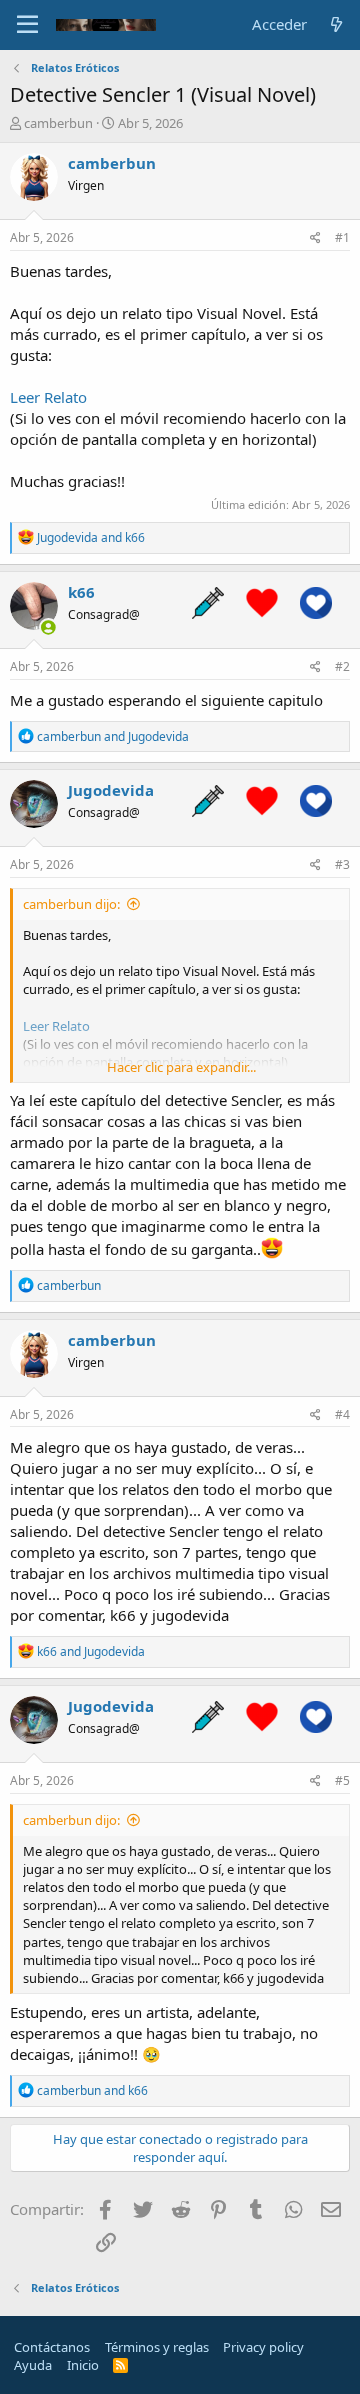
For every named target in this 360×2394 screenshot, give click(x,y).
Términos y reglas (157, 2347)
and (91, 537)
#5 (342, 1780)
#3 (342, 864)
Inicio (83, 2365)
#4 (342, 1414)
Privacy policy (263, 2347)
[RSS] (120, 2365)
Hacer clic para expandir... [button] (181, 1067)
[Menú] (27, 25)
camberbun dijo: (71, 904)
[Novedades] (336, 24)
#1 (342, 237)
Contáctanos (52, 2347)
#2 (342, 666)
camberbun (58, 123)
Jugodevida (111, 790)
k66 (81, 592)
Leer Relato (48, 397)
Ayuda (33, 2365)
